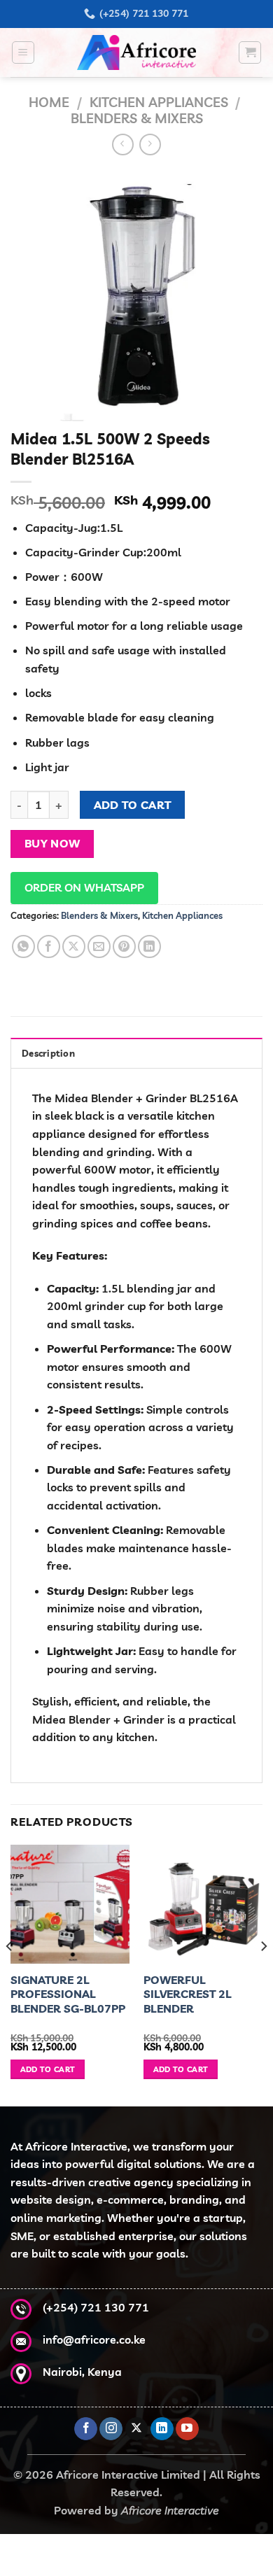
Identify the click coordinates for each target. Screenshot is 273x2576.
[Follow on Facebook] (86, 2429)
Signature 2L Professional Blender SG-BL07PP (68, 1994)
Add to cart (133, 805)
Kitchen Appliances (159, 102)
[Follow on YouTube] (187, 2429)
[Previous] (10, 1974)
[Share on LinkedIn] (149, 946)
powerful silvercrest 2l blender (188, 1994)
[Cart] (250, 52)
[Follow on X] (137, 2429)
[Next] (263, 1974)
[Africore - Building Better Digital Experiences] (136, 52)
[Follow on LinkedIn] (162, 2429)
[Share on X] (74, 946)
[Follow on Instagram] (111, 2429)
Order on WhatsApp (84, 887)
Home (49, 102)
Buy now (52, 843)
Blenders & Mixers (137, 118)
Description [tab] (48, 1053)
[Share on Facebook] (49, 946)
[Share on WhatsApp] (23, 946)
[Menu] (23, 52)
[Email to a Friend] (99, 946)
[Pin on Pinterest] (124, 946)
